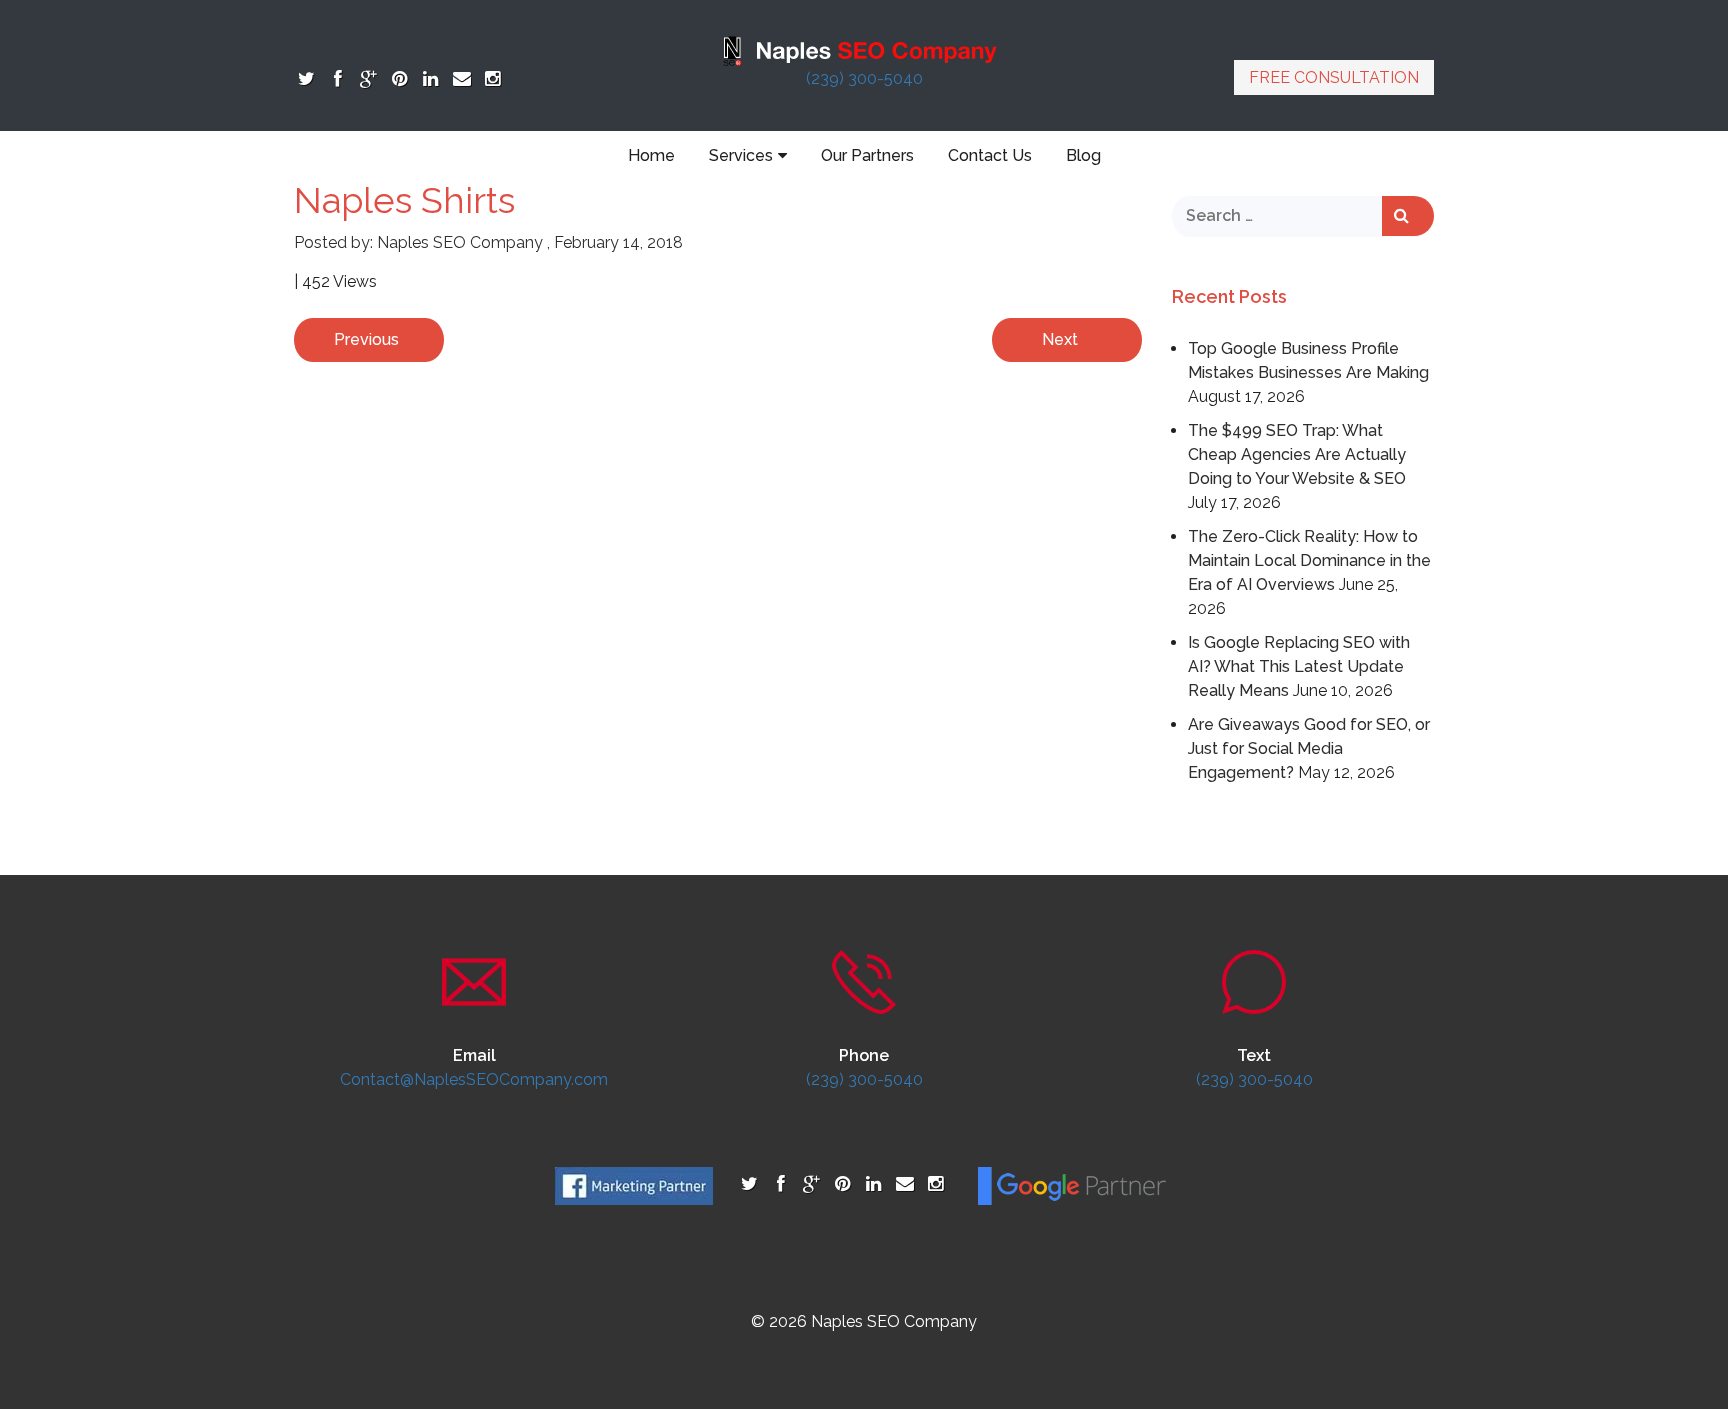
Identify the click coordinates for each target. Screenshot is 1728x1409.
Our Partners (867, 155)
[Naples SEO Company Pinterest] (399, 78)
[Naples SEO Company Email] (461, 78)
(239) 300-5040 (864, 78)
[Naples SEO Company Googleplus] (368, 78)
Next (1060, 339)
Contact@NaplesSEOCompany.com (474, 1079)
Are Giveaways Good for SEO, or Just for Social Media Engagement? (1309, 748)
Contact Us (990, 155)
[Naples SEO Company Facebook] (337, 78)
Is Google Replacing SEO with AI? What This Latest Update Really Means (1299, 666)
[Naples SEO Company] (864, 49)
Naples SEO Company (460, 242)
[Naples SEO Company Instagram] (492, 78)
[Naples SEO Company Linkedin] (430, 78)
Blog (1083, 155)
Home (651, 155)
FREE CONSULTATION (1334, 77)
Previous (366, 339)
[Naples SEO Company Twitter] (306, 78)
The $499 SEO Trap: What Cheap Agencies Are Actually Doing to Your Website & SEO (1297, 454)
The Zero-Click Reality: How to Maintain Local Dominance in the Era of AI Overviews (1309, 560)
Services (741, 155)
